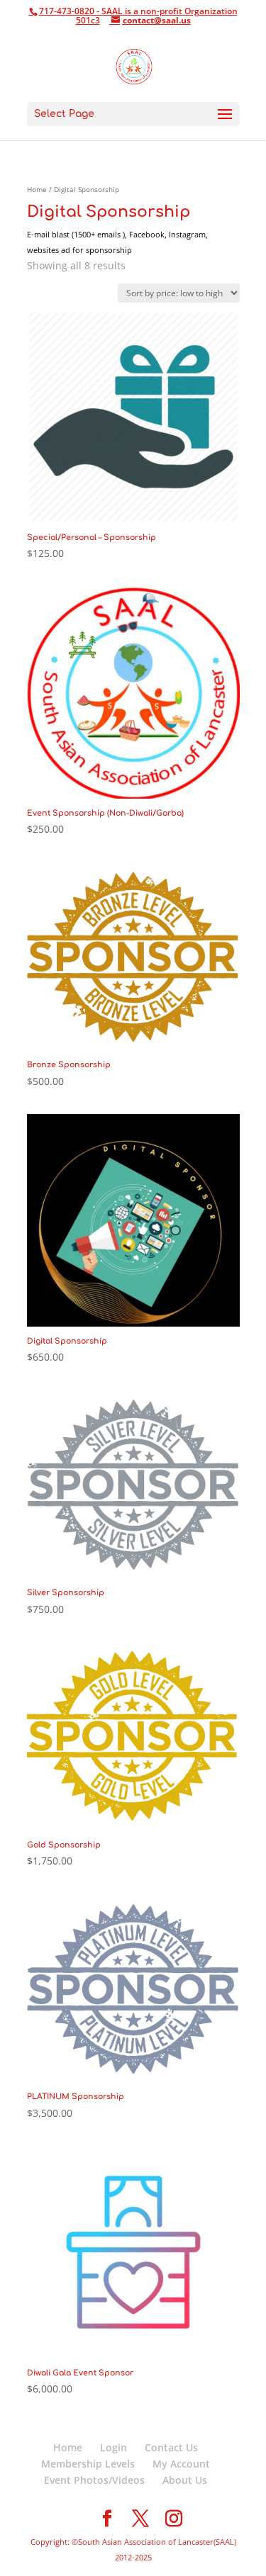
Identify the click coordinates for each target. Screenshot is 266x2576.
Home (37, 189)
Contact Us (171, 2447)
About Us (185, 2480)
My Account (181, 2464)
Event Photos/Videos (94, 2480)
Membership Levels (88, 2464)
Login (113, 2447)
